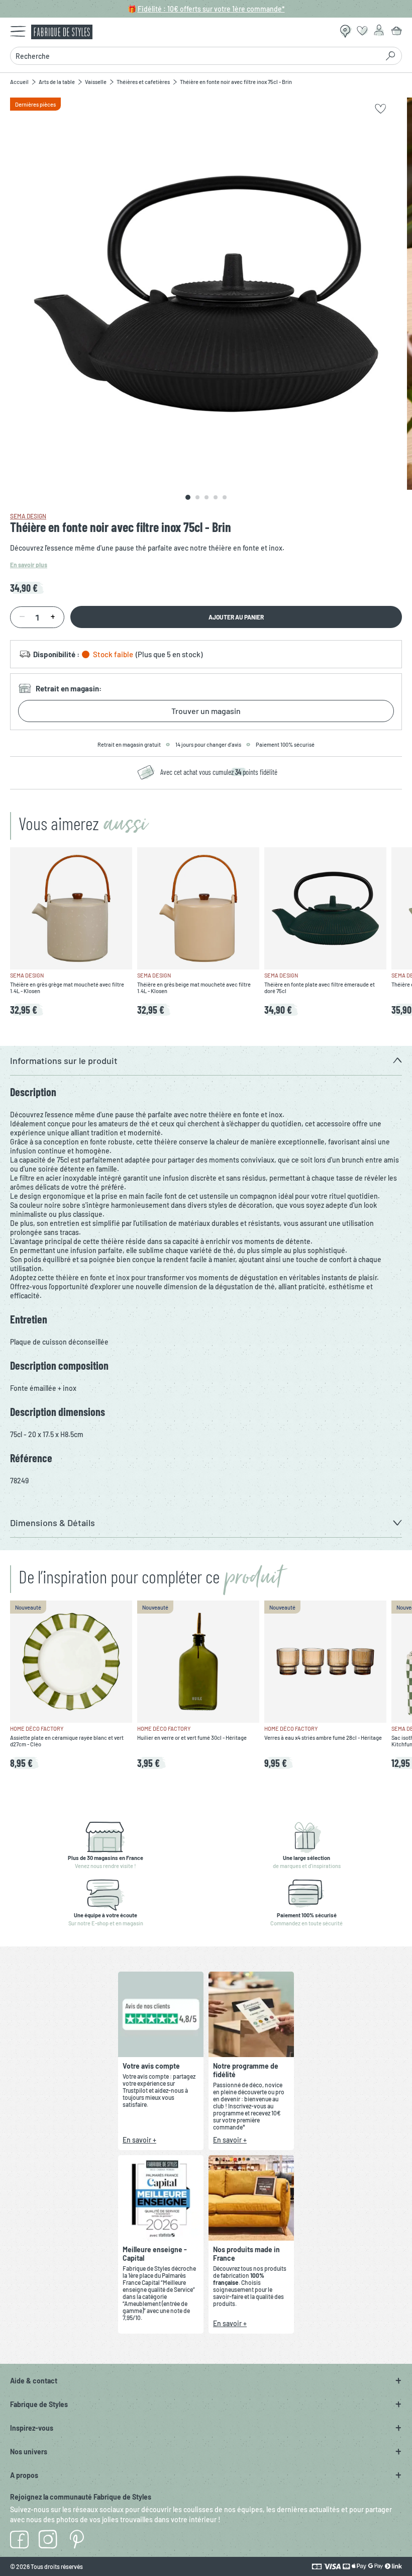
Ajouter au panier (236, 617)
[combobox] (194, 56)
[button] (206, 1061)
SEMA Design (28, 516)
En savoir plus (29, 565)
